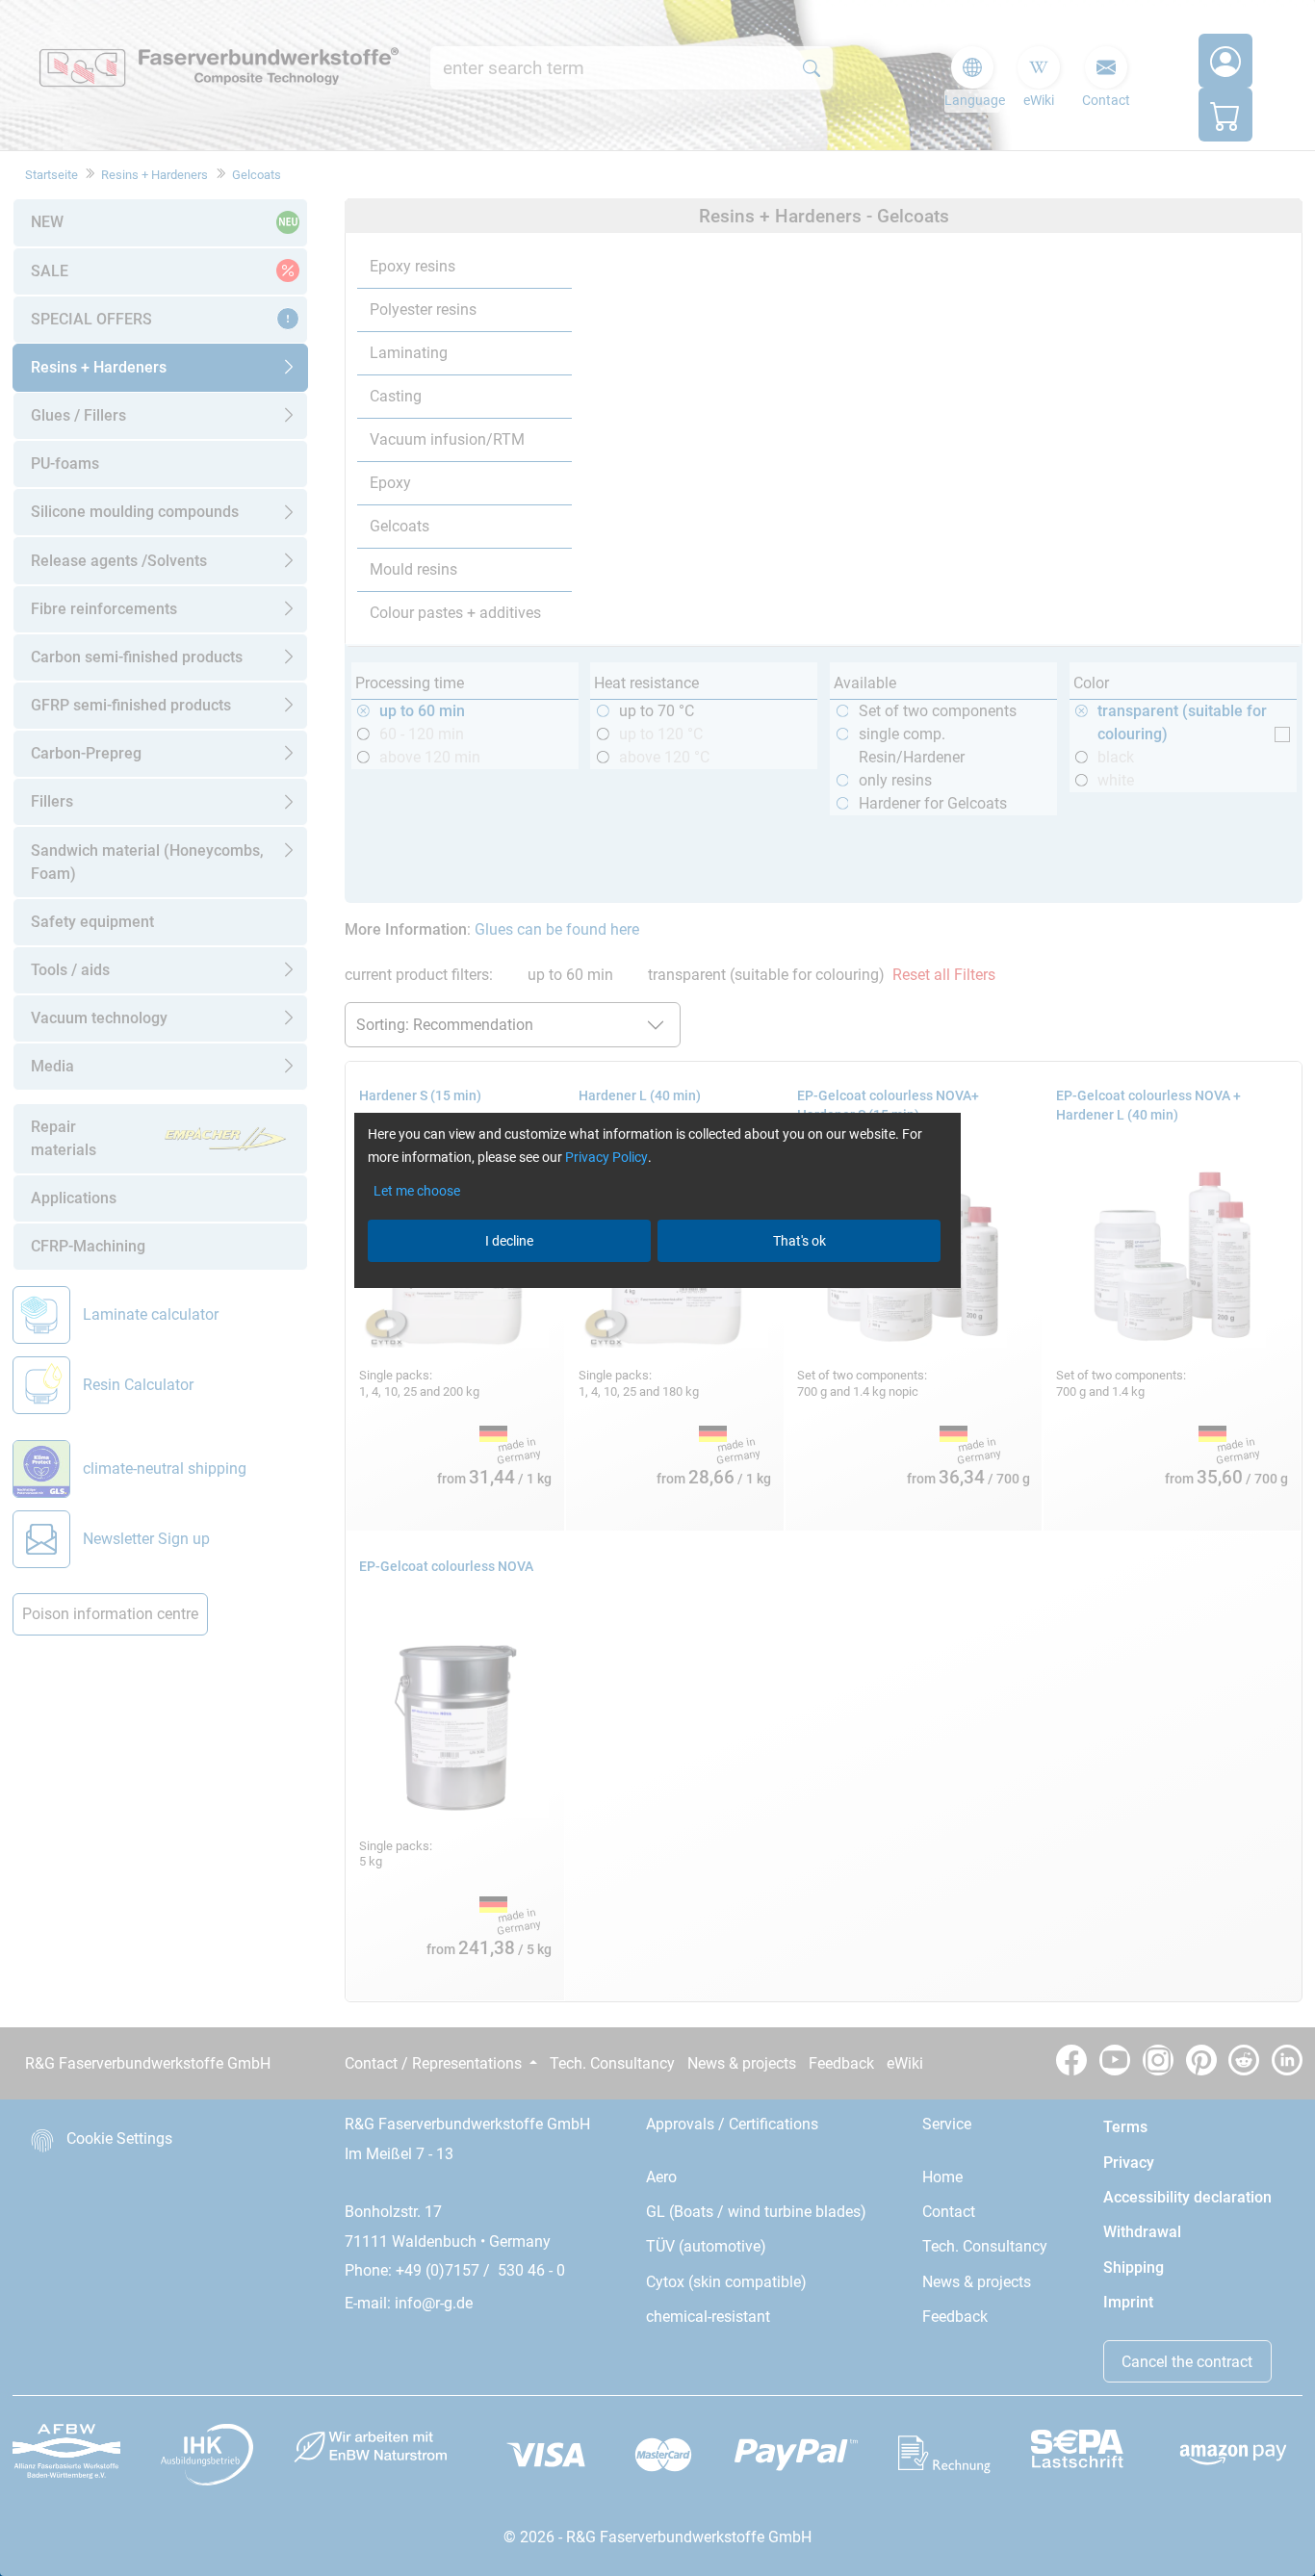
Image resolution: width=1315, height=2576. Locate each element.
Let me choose (417, 1191)
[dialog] (657, 1288)
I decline (509, 1241)
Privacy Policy (606, 1157)
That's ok (799, 1241)
